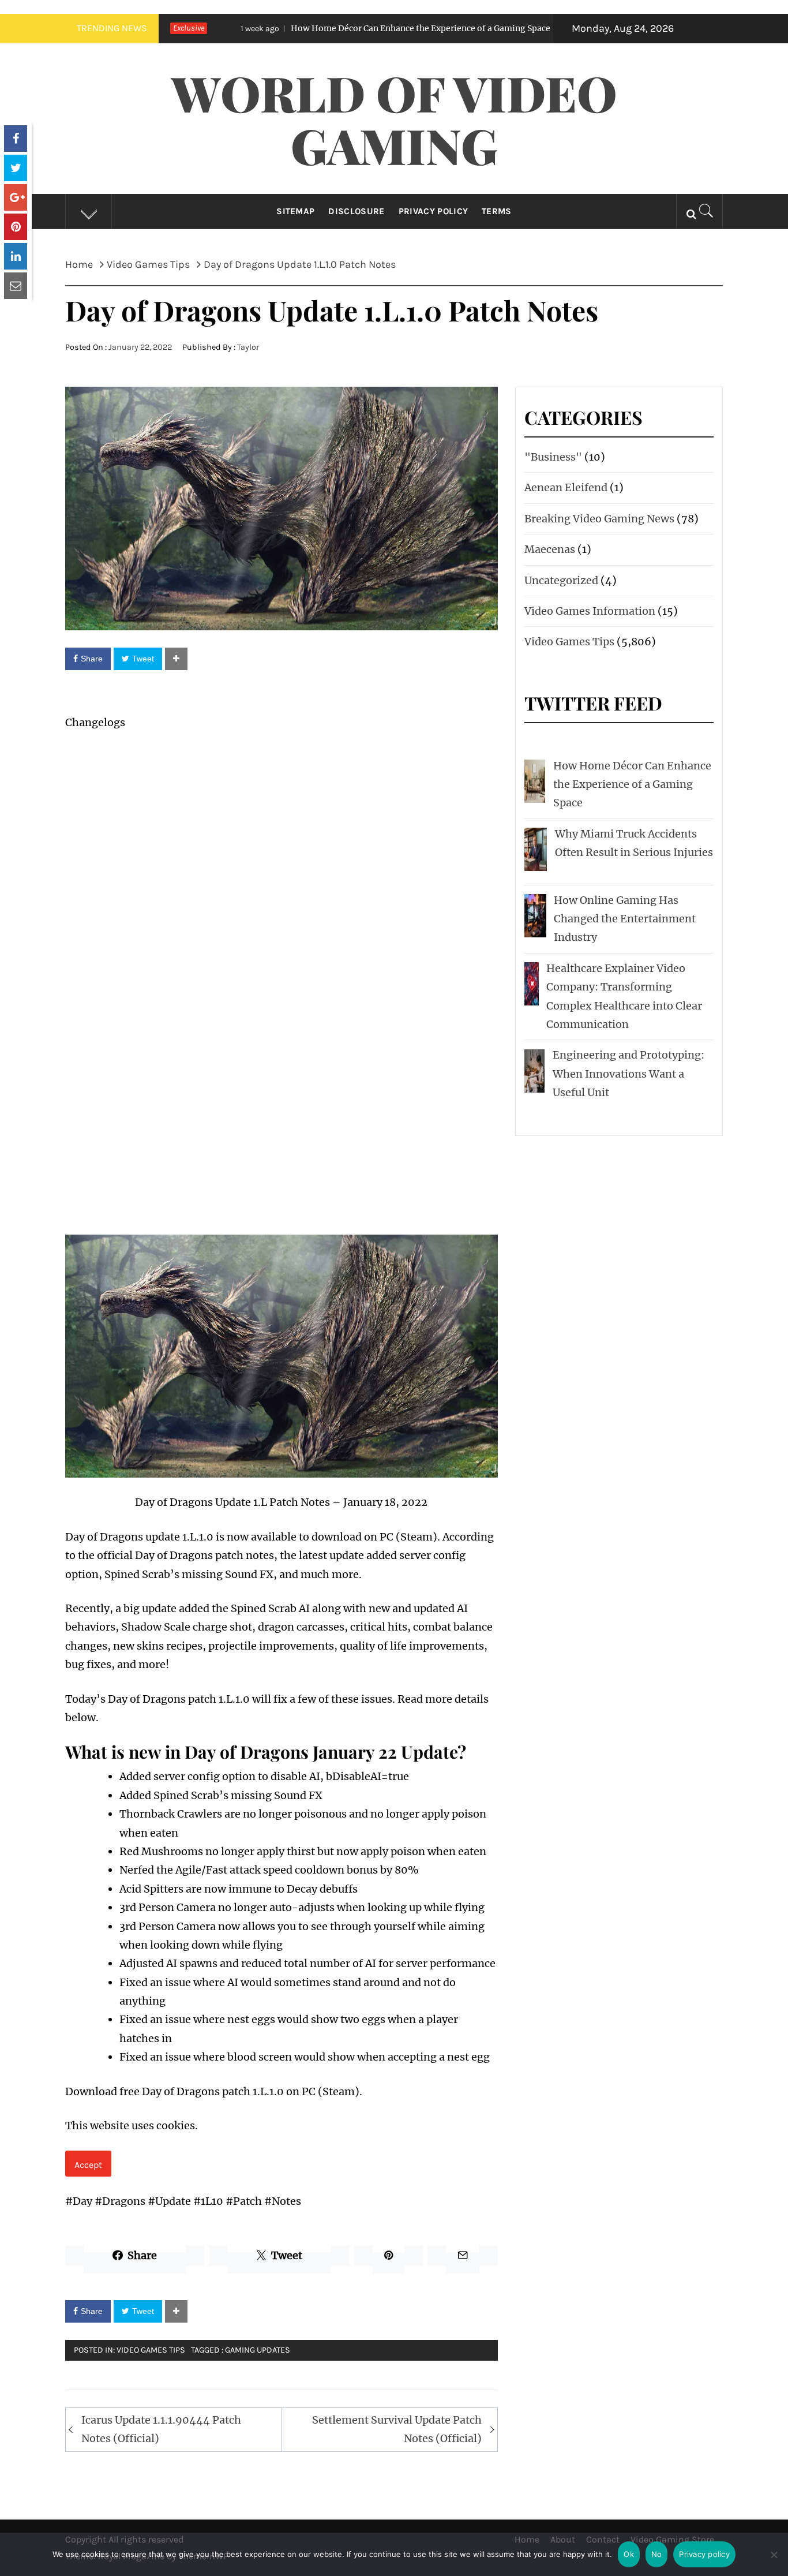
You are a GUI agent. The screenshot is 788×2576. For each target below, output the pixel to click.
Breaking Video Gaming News (599, 519)
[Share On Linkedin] (16, 256)
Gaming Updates (258, 2350)
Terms (497, 211)
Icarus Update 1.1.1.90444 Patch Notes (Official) (161, 2429)
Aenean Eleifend (566, 487)
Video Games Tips (151, 2350)
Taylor (248, 347)
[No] (774, 2562)
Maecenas (550, 549)
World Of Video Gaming (394, 119)
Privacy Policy (433, 211)
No (657, 2554)
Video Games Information (590, 611)
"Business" (553, 457)
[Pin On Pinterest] (16, 227)
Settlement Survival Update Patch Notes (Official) (397, 2429)
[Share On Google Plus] (16, 197)
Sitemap (295, 211)
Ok (629, 2554)
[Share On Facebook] (16, 139)
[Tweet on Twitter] (16, 168)
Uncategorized (561, 580)
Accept (88, 2165)
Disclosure (356, 211)
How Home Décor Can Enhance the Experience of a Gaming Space (328, 28)
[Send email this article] (16, 286)
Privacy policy (704, 2554)
